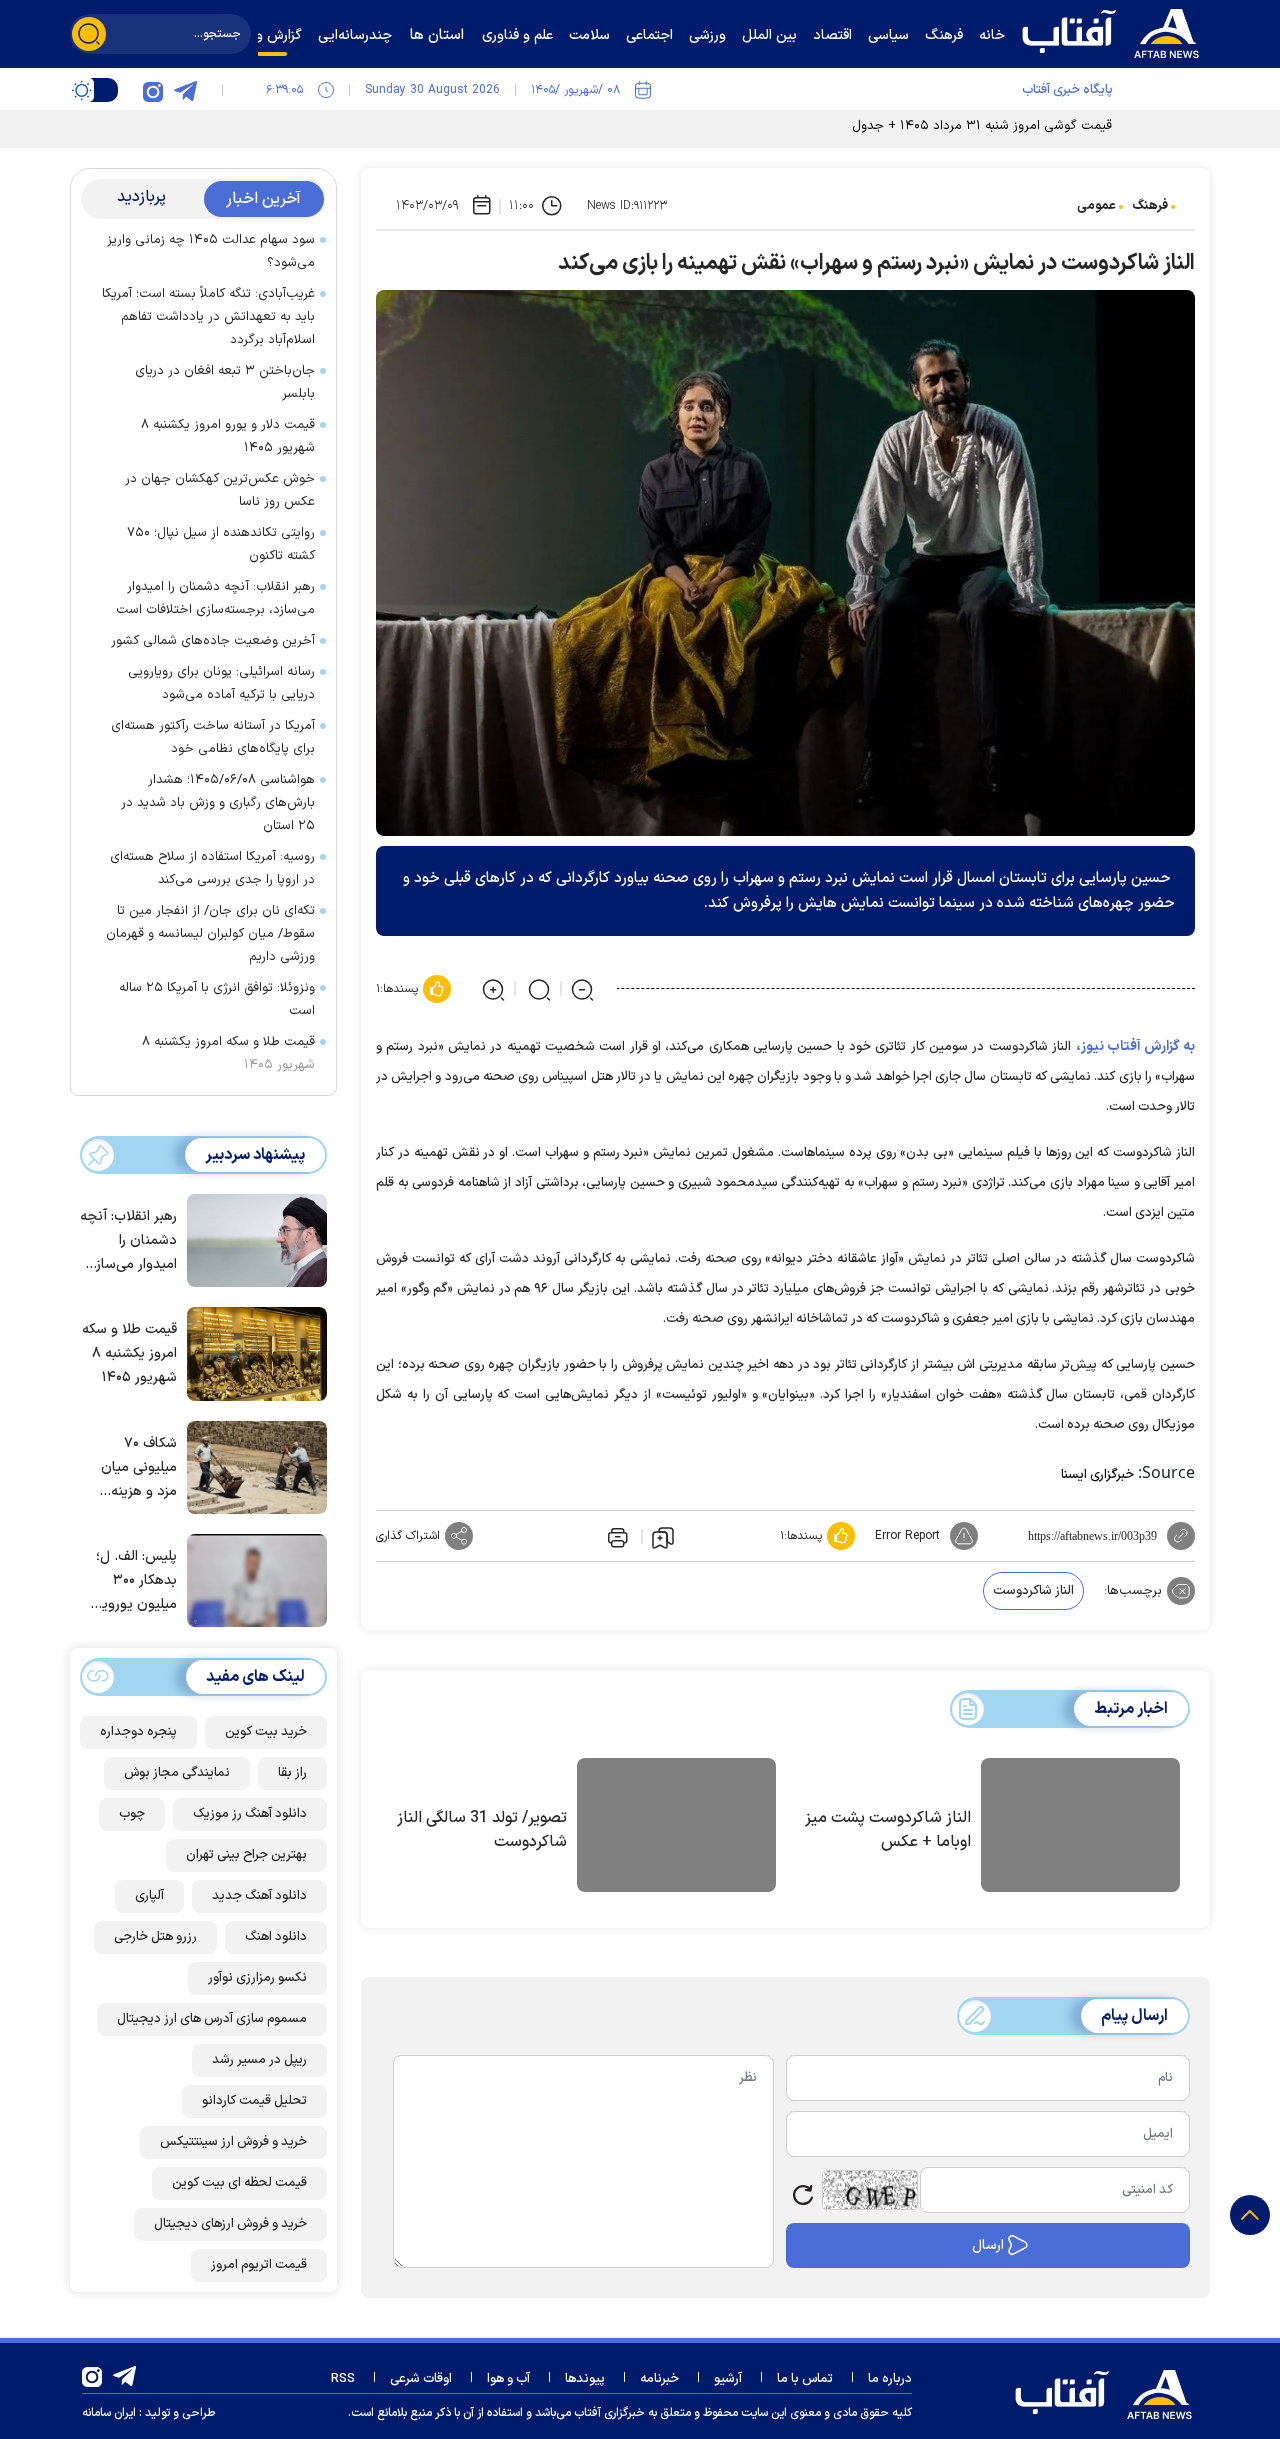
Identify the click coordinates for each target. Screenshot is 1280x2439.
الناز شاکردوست (1033, 1591)
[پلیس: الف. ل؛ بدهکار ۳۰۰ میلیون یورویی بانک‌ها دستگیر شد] (252, 1579)
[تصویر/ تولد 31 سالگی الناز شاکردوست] (676, 1828)
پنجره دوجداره (138, 1731)
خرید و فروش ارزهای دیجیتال (230, 2223)
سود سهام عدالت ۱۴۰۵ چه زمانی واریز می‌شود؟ (211, 251)
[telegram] (185, 90)
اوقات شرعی (421, 2379)
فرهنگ (1150, 206)
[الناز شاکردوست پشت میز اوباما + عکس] (1080, 1828)
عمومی (1096, 206)
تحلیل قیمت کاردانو (254, 2100)
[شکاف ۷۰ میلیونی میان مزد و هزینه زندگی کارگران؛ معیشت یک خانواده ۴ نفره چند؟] (252, 1466)
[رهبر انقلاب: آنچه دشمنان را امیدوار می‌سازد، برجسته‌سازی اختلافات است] (252, 1239)
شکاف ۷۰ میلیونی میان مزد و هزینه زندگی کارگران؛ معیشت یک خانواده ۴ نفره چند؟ (135, 1467)
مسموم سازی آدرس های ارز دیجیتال (212, 2018)
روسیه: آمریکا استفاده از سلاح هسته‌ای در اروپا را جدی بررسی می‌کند (212, 868)
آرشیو (728, 2379)
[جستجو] (89, 34)
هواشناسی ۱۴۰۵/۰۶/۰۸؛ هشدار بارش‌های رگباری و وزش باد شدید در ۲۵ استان (218, 803)
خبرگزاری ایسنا (1097, 1475)
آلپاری (149, 1895)
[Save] (663, 1537)
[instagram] (153, 90)
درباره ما (890, 2379)
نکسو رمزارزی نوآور (257, 1977)
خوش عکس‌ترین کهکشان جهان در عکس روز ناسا (220, 490)
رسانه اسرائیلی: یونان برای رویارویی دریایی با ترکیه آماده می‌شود (221, 683)
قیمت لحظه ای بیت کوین (239, 2182)
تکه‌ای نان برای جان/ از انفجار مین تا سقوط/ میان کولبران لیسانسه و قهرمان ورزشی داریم (210, 934)
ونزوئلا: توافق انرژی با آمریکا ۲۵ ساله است (217, 999)
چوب (132, 1813)
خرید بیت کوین (266, 1731)
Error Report (907, 1536)
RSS (343, 2379)
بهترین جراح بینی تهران (246, 1854)
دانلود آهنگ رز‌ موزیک (250, 1813)
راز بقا (292, 1772)
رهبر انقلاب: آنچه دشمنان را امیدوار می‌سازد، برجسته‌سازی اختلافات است (215, 598)
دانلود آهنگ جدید (259, 1895)
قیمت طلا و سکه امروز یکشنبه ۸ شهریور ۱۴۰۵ (228, 1053)
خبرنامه (659, 2379)
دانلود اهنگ (276, 1936)
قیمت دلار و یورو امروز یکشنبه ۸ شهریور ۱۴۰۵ (228, 436)
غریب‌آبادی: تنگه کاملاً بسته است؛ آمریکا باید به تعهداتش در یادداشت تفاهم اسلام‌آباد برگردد (208, 317)
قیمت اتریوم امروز (259, 2264)
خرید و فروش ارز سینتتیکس (233, 2141)
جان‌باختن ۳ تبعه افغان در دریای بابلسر (225, 382)
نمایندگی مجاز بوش (177, 1772)
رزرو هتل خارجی (155, 1936)
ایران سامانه (109, 2413)
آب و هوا (508, 2379)
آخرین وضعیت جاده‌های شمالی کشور (213, 641)
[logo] (1115, 31)
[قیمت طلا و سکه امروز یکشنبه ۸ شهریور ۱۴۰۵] (252, 1352)
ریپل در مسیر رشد (259, 2059)
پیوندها (585, 2379)
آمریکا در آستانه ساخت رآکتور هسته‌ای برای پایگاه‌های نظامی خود (213, 737)
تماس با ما (805, 2379)
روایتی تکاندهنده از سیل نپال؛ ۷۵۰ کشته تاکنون (221, 544)
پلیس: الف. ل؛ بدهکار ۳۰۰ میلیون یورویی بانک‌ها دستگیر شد (134, 1581)
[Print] (616, 1536)
